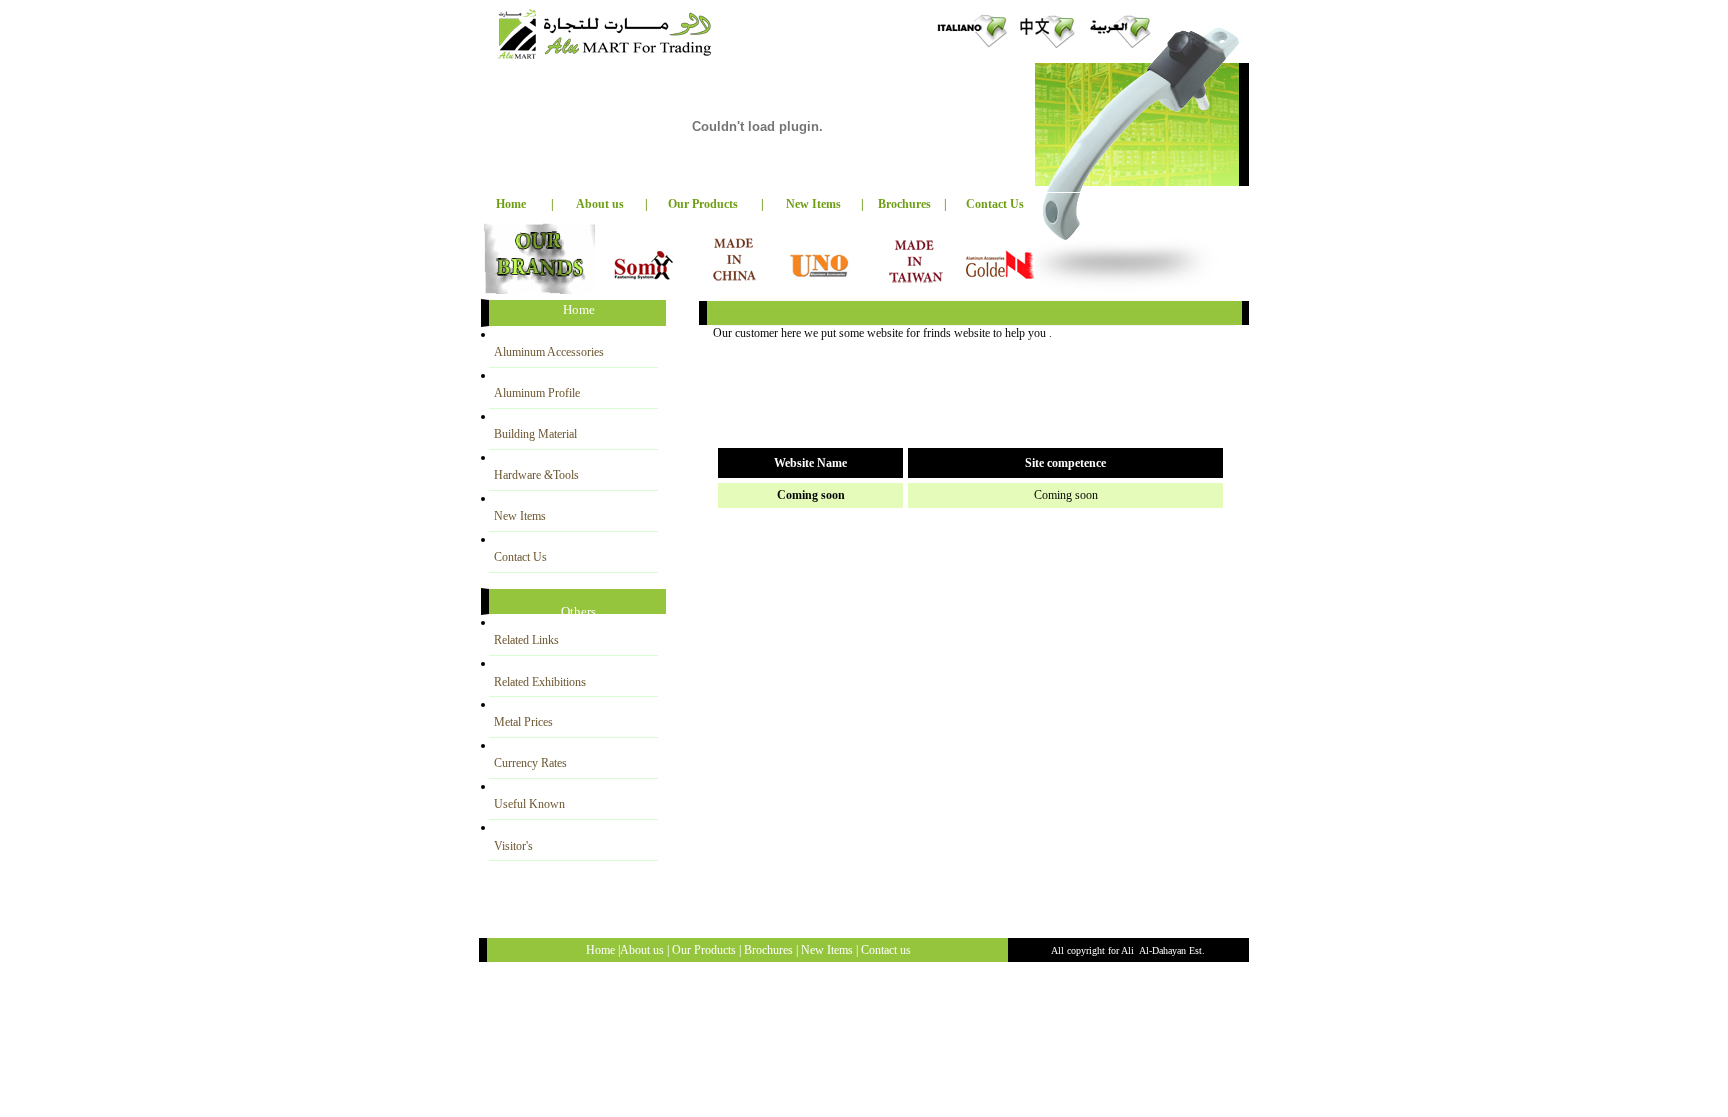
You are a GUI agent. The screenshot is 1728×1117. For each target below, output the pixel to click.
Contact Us (995, 204)
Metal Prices (523, 722)
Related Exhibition (540, 681)
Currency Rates (530, 763)
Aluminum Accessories (549, 352)
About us (600, 204)
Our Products (703, 204)
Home (511, 204)
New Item (824, 950)
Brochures (904, 204)
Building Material (535, 434)
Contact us (886, 950)
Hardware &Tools (536, 475)
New (813, 204)
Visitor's (513, 846)
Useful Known (529, 804)
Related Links (526, 640)
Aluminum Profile (537, 393)
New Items (520, 516)
